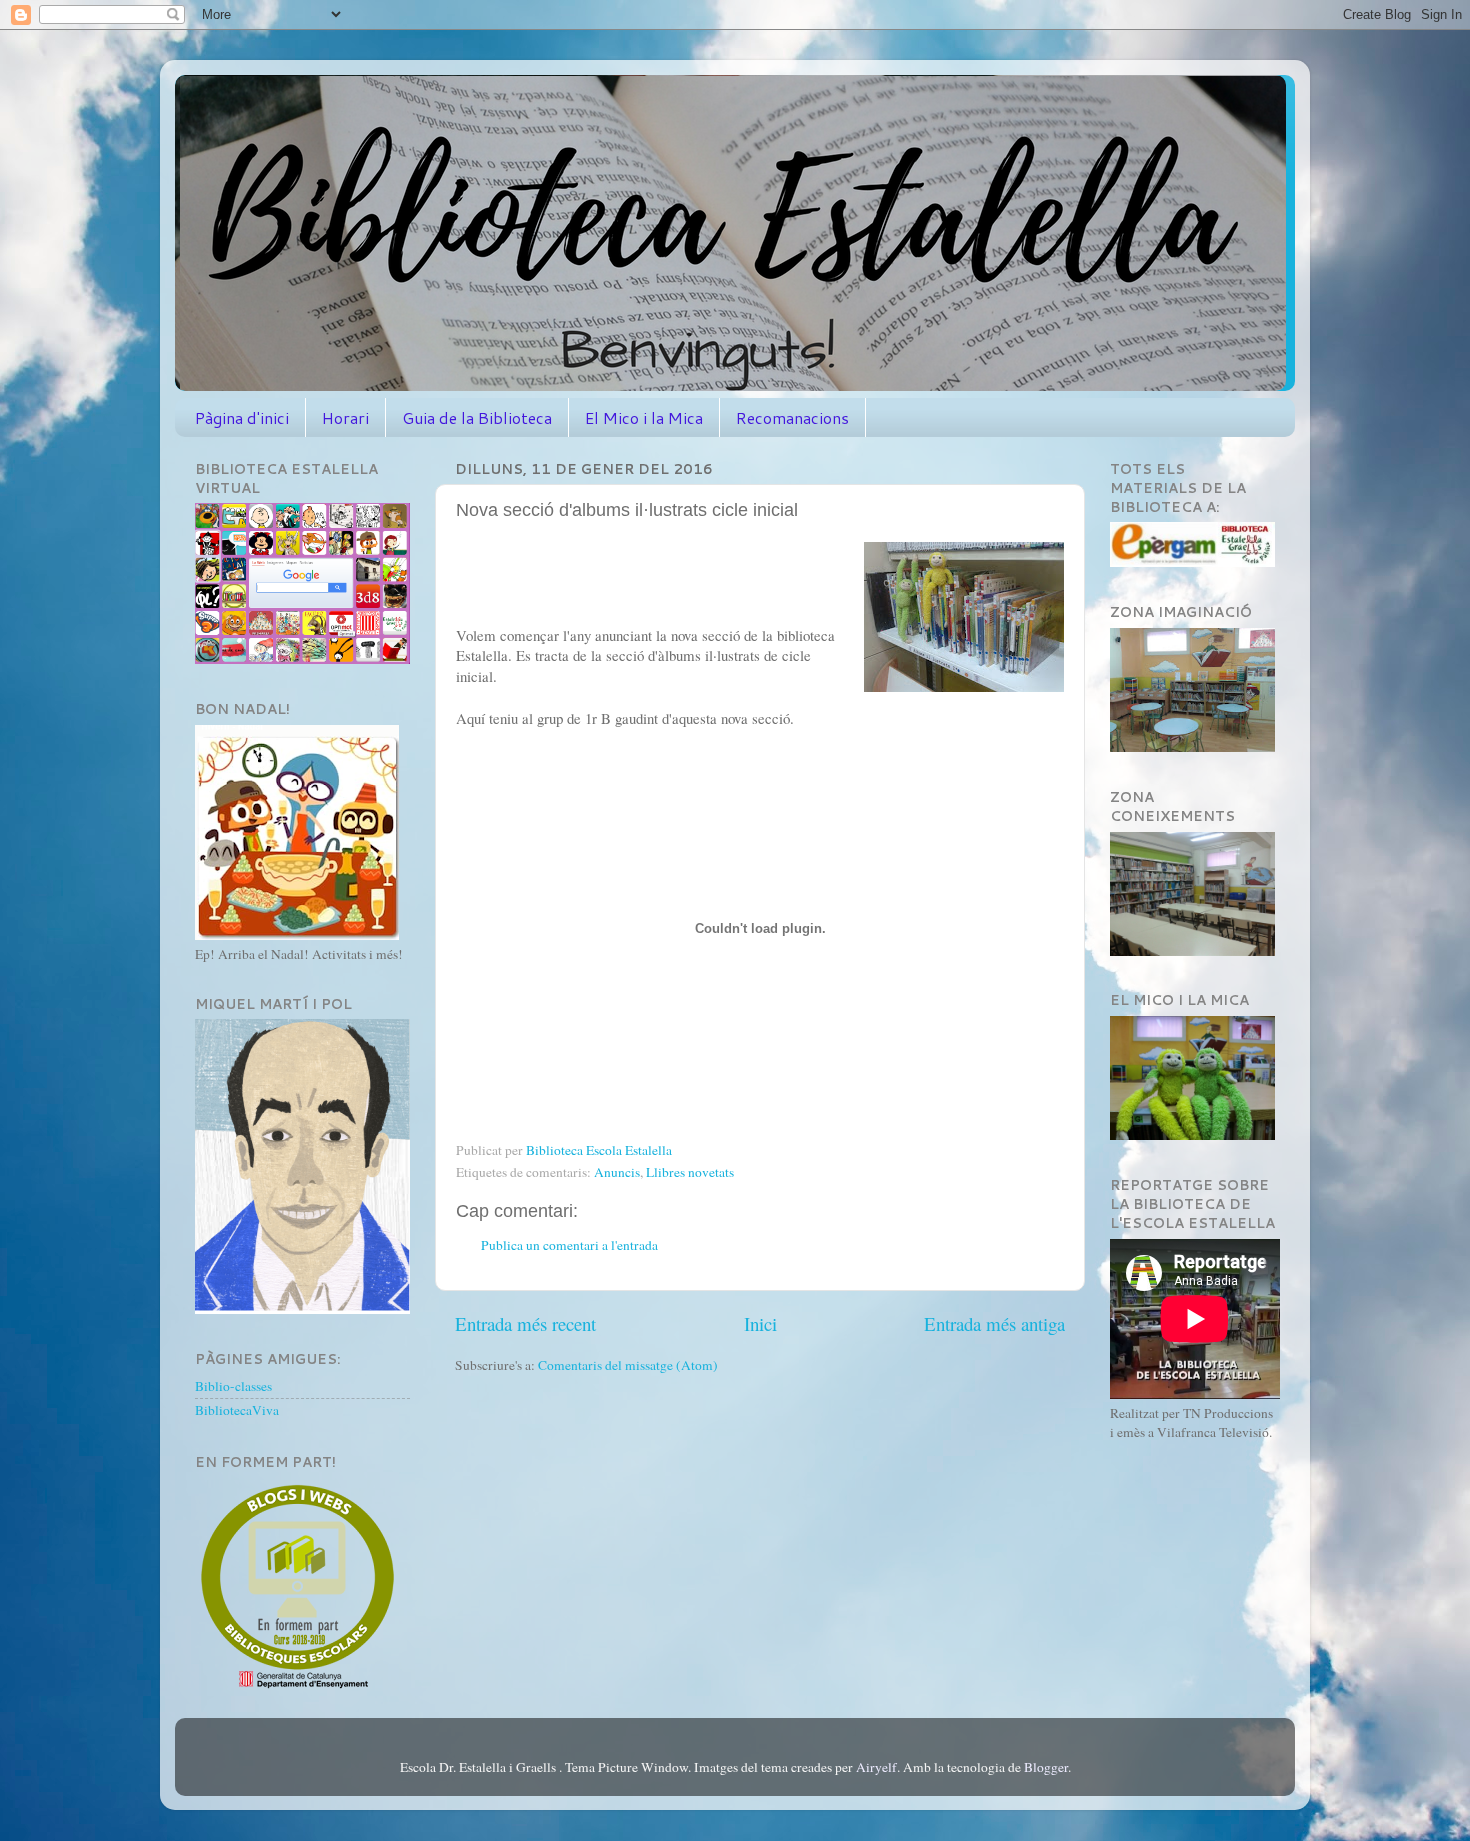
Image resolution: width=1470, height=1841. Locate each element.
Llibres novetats (690, 1172)
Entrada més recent (525, 1323)
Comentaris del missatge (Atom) (628, 1365)
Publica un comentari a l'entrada (569, 1245)
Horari (345, 417)
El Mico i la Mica (644, 417)
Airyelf (876, 1767)
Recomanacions (792, 417)
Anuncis (617, 1172)
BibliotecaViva (237, 1410)
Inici (760, 1323)
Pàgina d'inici (242, 417)
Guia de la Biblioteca (477, 417)
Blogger (1046, 1767)
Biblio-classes (233, 1386)
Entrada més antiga (994, 1323)
